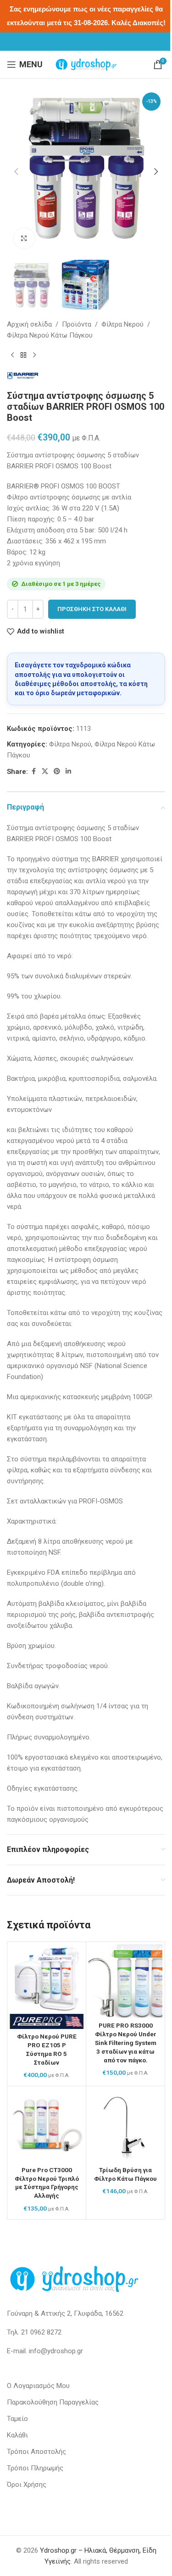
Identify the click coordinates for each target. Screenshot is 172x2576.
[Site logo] (86, 64)
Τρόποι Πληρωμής (35, 2468)
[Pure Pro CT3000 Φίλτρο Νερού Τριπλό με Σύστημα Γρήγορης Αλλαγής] (47, 2125)
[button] (16, 172)
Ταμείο (17, 2419)
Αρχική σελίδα (29, 324)
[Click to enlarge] (24, 239)
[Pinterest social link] (57, 771)
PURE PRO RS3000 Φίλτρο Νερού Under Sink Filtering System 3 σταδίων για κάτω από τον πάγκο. (126, 2043)
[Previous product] (12, 355)
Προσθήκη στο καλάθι (92, 609)
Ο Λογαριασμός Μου (38, 2386)
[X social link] (45, 771)
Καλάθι (17, 2435)
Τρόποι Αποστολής (36, 2452)
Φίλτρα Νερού (122, 324)
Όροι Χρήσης (27, 2485)
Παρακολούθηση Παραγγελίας (53, 2402)
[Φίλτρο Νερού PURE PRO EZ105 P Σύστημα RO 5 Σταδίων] (47, 1987)
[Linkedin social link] (68, 771)
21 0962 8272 (41, 2332)
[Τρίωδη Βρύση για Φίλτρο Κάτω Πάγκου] (125, 2125)
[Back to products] (23, 355)
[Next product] (34, 355)
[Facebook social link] (33, 771)
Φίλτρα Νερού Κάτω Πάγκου (50, 335)
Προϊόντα (77, 324)
